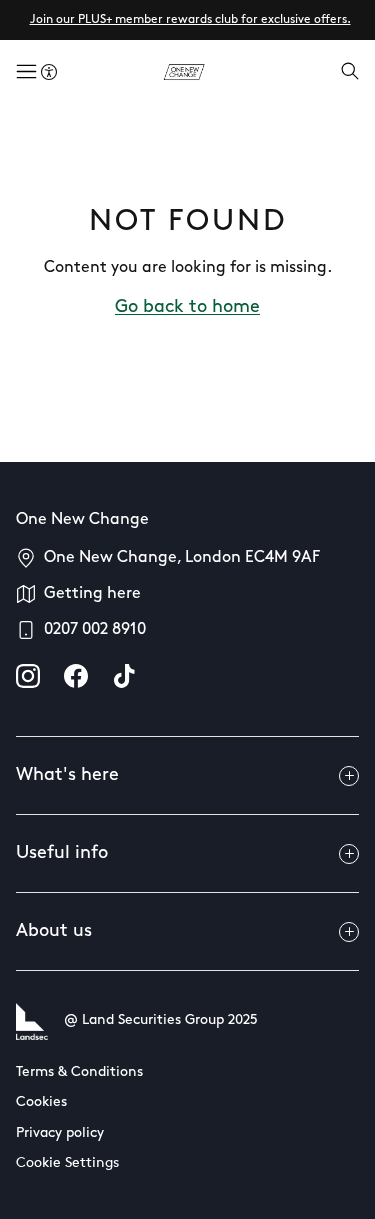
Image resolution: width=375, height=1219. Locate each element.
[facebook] (76, 676)
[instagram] (28, 676)
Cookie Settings (67, 1163)
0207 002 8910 (95, 630)
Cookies (41, 1102)
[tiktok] (124, 676)
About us (54, 932)
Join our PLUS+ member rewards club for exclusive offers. (190, 20)
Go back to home (187, 308)
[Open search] (350, 73)
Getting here (92, 594)
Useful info (62, 854)
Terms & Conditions (79, 1072)
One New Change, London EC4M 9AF (182, 558)
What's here (67, 776)
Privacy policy (60, 1133)
